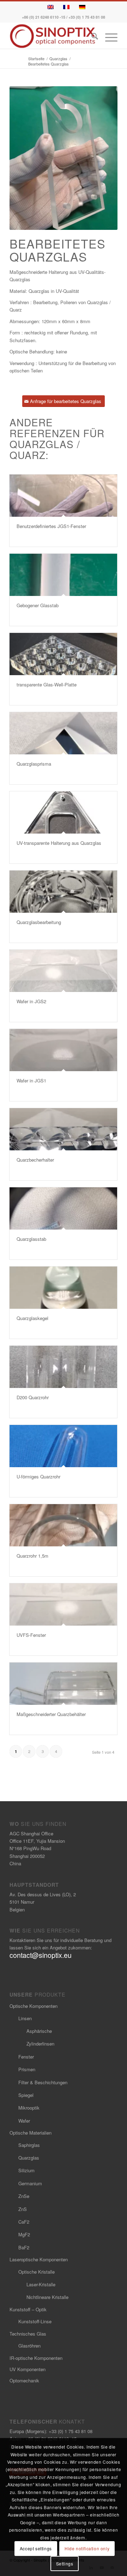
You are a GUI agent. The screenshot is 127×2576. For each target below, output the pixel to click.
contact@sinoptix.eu (41, 1955)
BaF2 (24, 2247)
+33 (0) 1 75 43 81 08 (87, 17)
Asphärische (39, 2031)
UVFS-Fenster (31, 1635)
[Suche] (91, 37)
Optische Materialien (31, 2133)
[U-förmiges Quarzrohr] (63, 1446)
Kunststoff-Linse (35, 2321)
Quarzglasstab (31, 1239)
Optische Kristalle (37, 2272)
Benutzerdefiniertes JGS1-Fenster (51, 526)
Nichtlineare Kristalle (47, 2297)
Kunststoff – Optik (28, 2309)
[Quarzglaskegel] (63, 1288)
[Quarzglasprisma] (63, 733)
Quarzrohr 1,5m (32, 1556)
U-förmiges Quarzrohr (38, 1477)
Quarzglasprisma (34, 764)
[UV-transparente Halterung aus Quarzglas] (63, 812)
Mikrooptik (29, 2108)
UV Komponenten (28, 2369)
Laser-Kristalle (41, 2284)
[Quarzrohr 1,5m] (63, 1525)
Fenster (26, 2057)
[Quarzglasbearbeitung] (63, 892)
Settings (65, 2564)
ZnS (23, 2209)
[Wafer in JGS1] (63, 1050)
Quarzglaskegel (32, 1318)
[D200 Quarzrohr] (63, 1367)
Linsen (25, 2018)
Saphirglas (29, 2145)
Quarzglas (29, 2158)
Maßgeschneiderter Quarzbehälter (51, 1714)
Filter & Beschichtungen (43, 2082)
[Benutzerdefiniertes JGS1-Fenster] (63, 496)
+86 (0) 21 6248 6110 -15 (44, 17)
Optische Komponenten (34, 2006)
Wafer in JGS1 (31, 1080)
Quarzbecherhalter (35, 1160)
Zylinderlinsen (40, 2044)
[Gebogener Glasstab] (63, 575)
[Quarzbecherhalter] (63, 1129)
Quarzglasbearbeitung (39, 922)
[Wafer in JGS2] (63, 971)
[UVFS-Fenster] (63, 1604)
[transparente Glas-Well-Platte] (63, 654)
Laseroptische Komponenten (39, 2259)
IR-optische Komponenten (36, 2358)
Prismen (27, 2069)
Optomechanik (24, 2380)
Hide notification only (87, 2548)
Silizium (26, 2170)
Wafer (24, 2121)
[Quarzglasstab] (63, 1208)
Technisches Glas (28, 2334)
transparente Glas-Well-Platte (47, 684)
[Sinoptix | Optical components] (53, 36)
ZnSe (24, 2196)
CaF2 (24, 2222)
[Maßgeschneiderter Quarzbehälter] (63, 1684)
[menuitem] (91, 37)
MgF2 (24, 2234)
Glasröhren (29, 2346)
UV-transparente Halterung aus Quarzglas (59, 843)
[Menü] (108, 37)
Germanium (30, 2183)
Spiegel (26, 2095)
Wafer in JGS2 (31, 1001)
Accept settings (36, 2548)
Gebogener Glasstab (38, 605)
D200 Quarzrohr (33, 1397)
